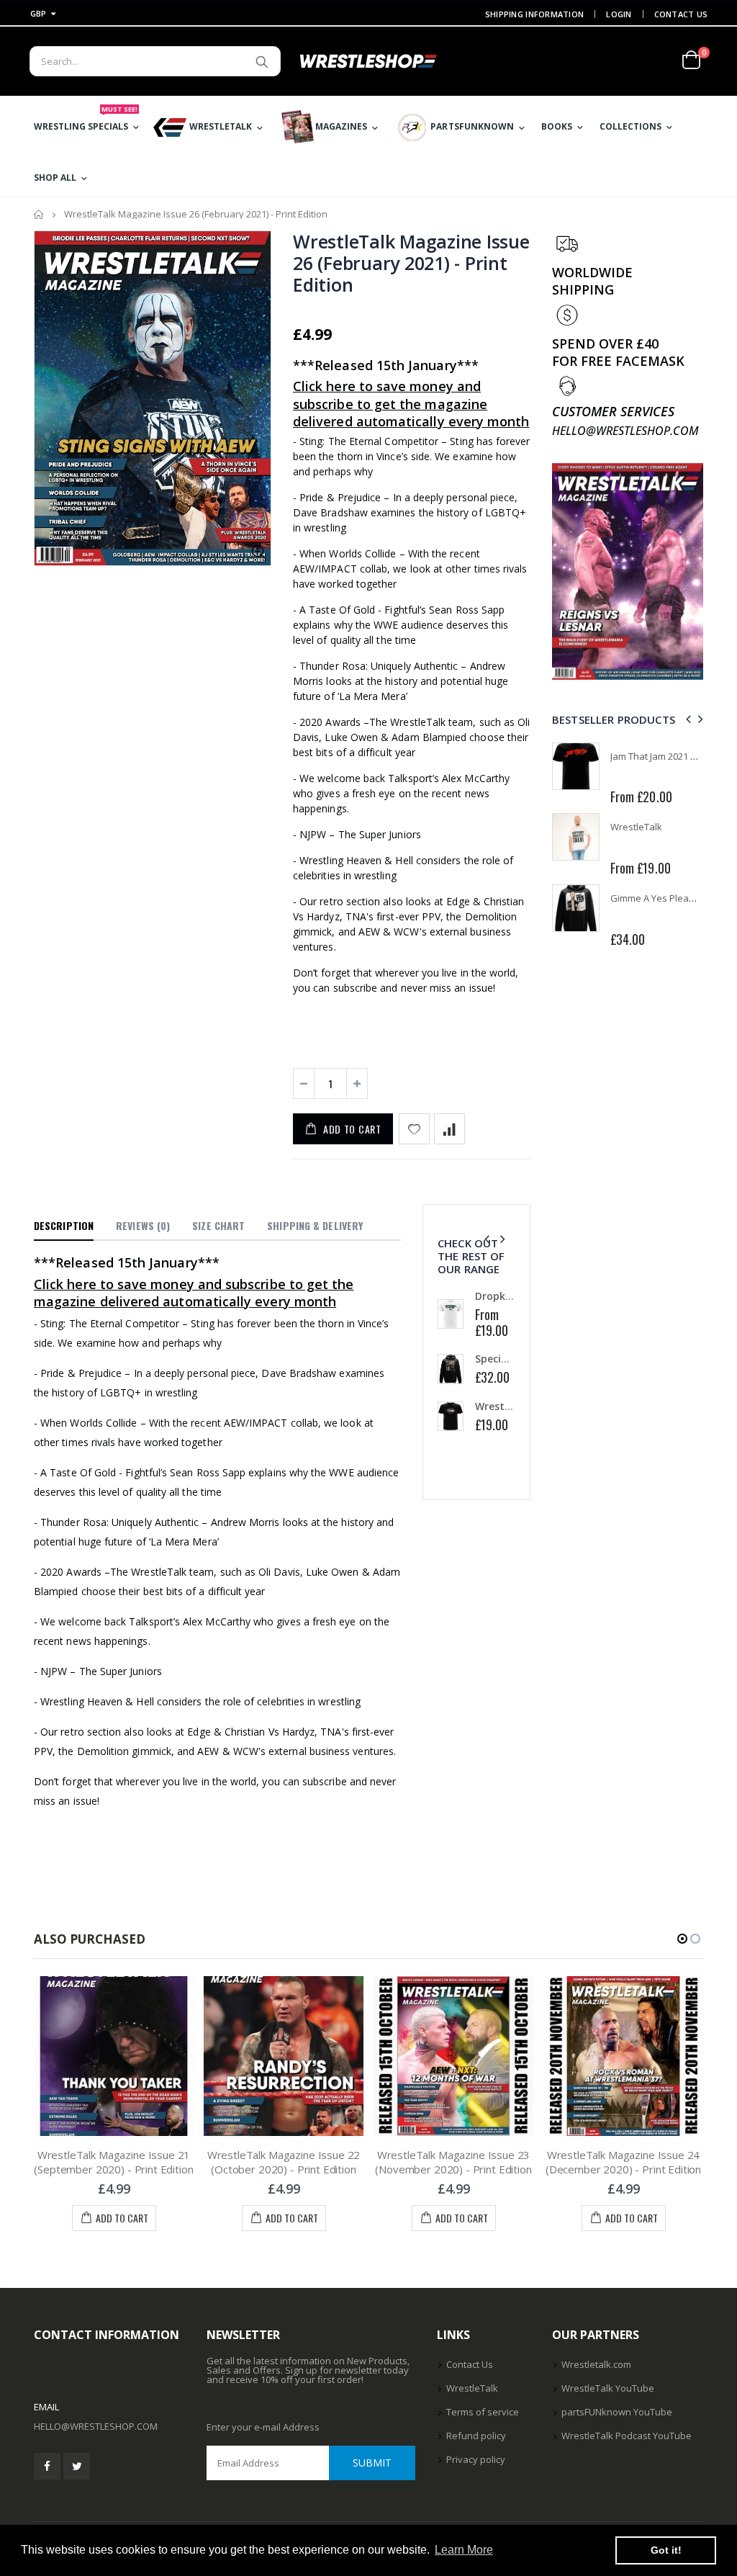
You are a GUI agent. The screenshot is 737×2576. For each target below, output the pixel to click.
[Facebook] (47, 2466)
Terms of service (483, 2412)
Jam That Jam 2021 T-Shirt (664, 756)
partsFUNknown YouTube (617, 2412)
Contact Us (681, 14)
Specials (495, 1359)
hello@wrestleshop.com (96, 2426)
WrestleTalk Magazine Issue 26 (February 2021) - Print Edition (411, 263)
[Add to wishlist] (414, 1129)
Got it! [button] (666, 2550)
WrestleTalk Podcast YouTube (627, 2436)
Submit (372, 2463)
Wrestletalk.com (596, 2364)
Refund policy (476, 2436)
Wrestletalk (504, 1406)
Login (619, 14)
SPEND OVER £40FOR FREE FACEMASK (618, 352)
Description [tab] (64, 1225)
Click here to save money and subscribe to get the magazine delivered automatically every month (411, 404)
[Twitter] (77, 2466)
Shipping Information (535, 14)
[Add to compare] (449, 1129)
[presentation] (487, 1239)
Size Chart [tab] (218, 1225)
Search (262, 61)
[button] (682, 1939)
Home (39, 214)
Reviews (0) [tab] (143, 1225)
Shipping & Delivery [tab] (315, 1225)
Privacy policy (476, 2459)
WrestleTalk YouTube (608, 2388)
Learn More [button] (464, 2550)
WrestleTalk (636, 827)
